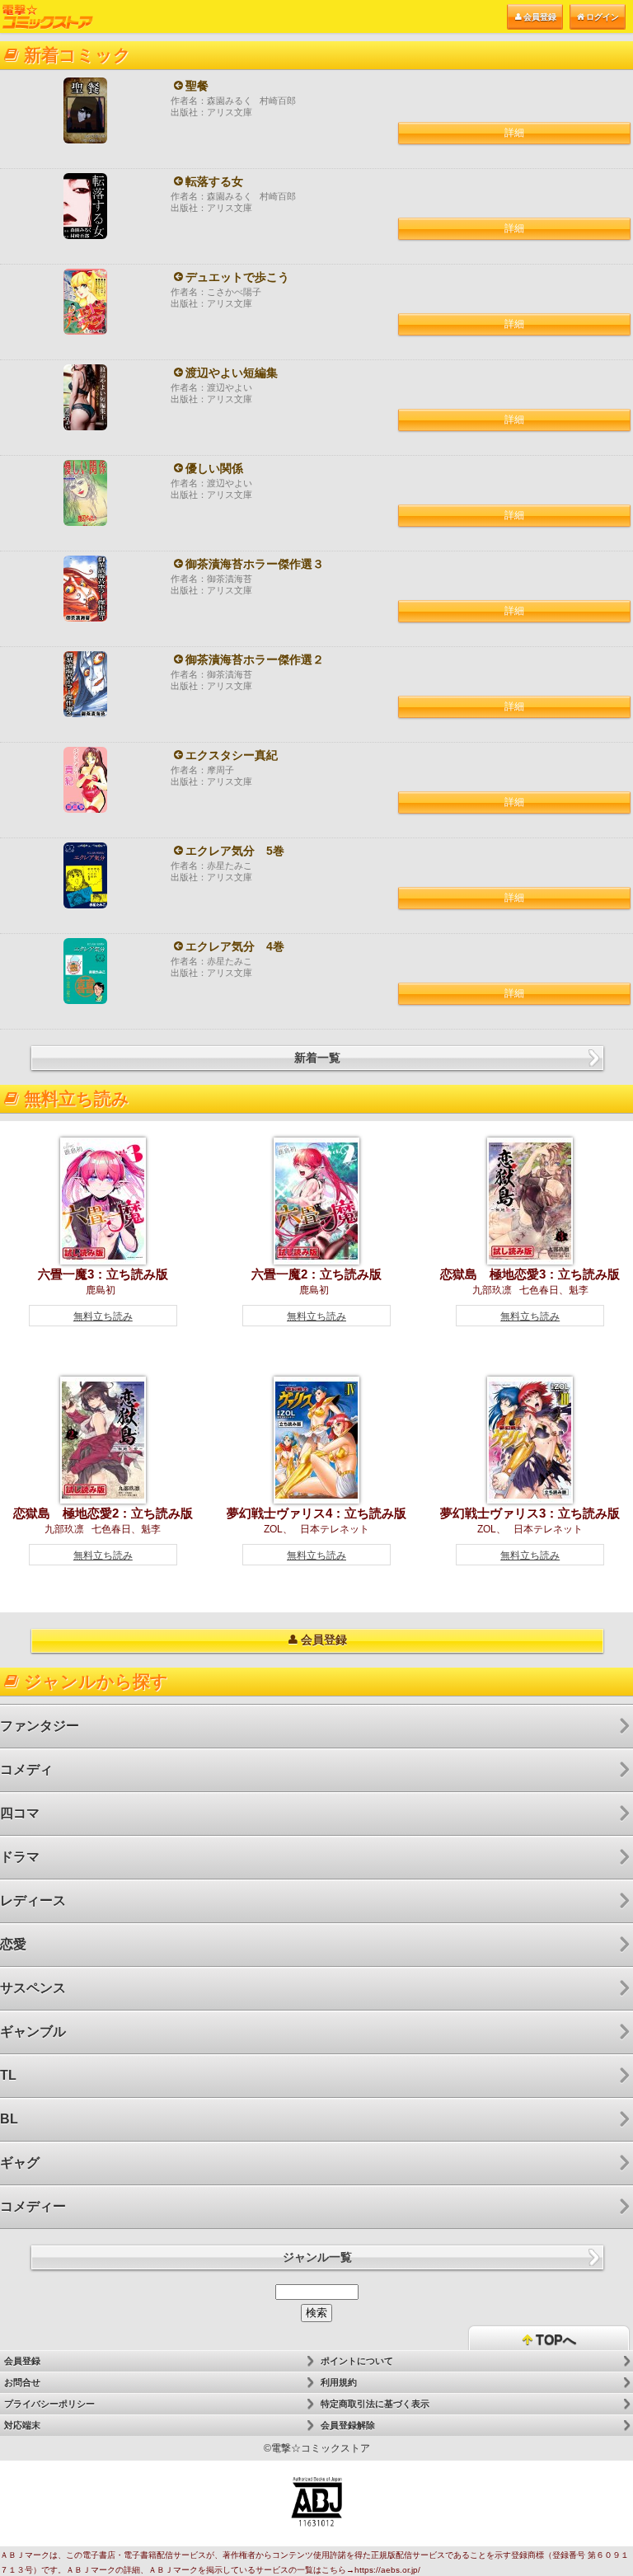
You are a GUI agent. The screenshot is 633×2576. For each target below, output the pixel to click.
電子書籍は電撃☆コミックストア (48, 17)
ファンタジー (40, 1726)
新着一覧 (317, 1058)
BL (9, 2119)
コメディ (26, 1769)
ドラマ (20, 1857)
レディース (33, 1900)
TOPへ (554, 2340)
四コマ (20, 1813)
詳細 (514, 133)
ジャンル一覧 (317, 2257)
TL (8, 2075)
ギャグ (20, 2163)
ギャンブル (33, 2032)
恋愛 (13, 1944)
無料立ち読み (103, 1316)
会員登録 (540, 17)
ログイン (603, 17)
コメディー (33, 2206)
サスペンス (33, 1988)
